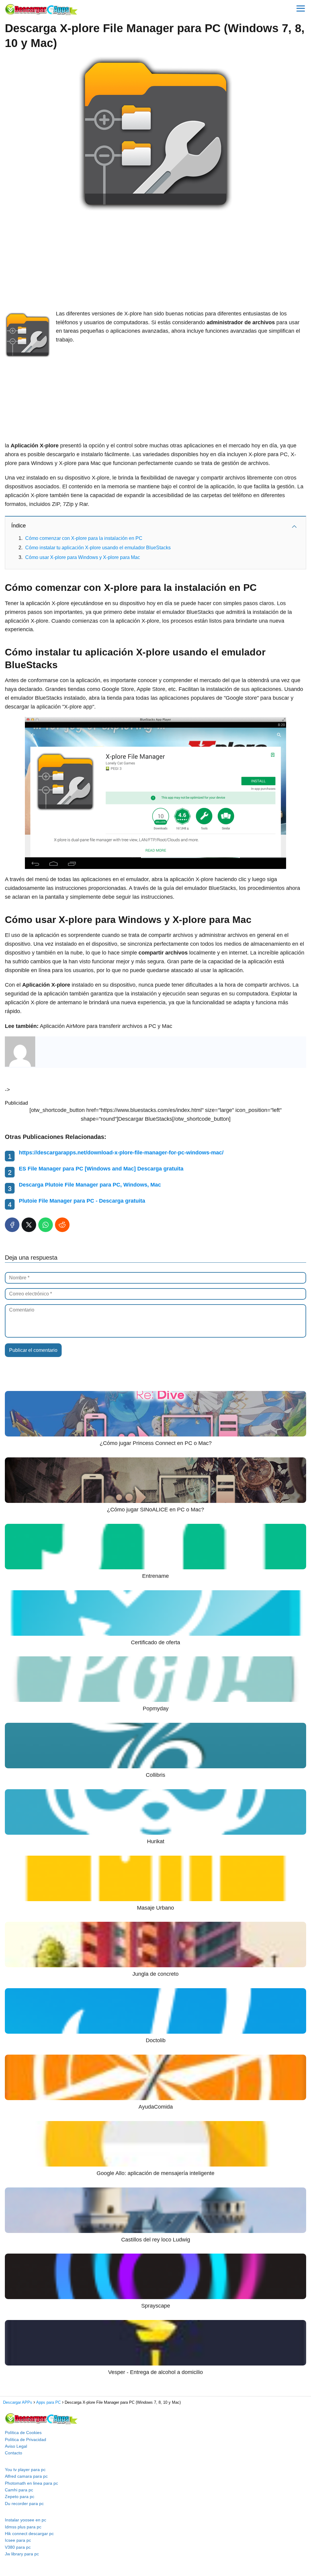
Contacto (14, 2453)
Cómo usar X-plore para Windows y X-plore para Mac (83, 557)
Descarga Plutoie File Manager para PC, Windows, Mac (90, 1185)
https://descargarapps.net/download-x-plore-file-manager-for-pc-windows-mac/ (121, 1153)
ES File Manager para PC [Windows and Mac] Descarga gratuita (101, 1169)
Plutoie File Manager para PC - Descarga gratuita (82, 1201)
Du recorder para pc (24, 2504)
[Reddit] (62, 1225)
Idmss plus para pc (23, 2527)
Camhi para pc (19, 2490)
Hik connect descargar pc (29, 2534)
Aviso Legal (16, 2446)
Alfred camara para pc (26, 2476)
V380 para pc (18, 2547)
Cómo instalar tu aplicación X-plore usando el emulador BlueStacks (98, 548)
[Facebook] (12, 1225)
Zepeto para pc (20, 2497)
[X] (29, 1225)
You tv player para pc (25, 2470)
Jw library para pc (22, 2554)
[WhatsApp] (46, 1225)
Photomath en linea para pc (31, 2483)
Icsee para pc (18, 2540)
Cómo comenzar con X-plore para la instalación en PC (84, 538)
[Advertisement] (155, 261)
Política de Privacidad (26, 2440)
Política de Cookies (23, 2433)
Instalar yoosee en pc (26, 2520)
